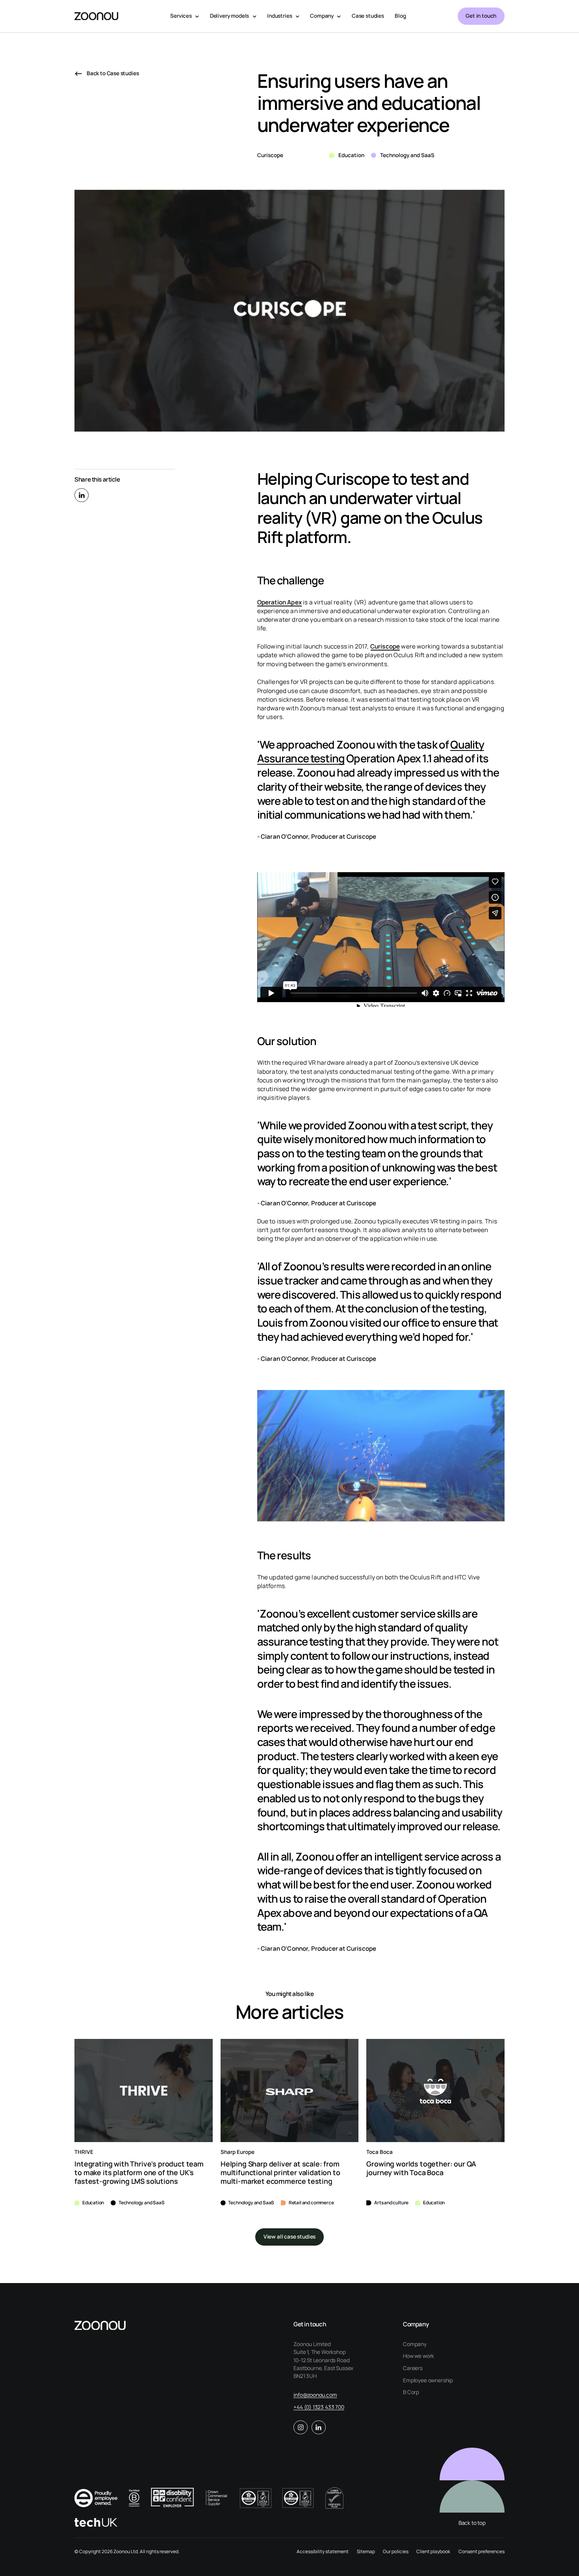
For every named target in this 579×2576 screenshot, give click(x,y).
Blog (400, 16)
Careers (413, 2368)
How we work (418, 2356)
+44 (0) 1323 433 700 (319, 2407)
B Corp (411, 2392)
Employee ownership (428, 2380)
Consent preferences (482, 2551)
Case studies (368, 16)
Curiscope (385, 646)
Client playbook (433, 2551)
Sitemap (366, 2551)
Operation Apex (279, 602)
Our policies (396, 2551)
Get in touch (481, 16)
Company (415, 2344)
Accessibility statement (323, 2551)
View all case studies (289, 2237)
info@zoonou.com (315, 2395)
